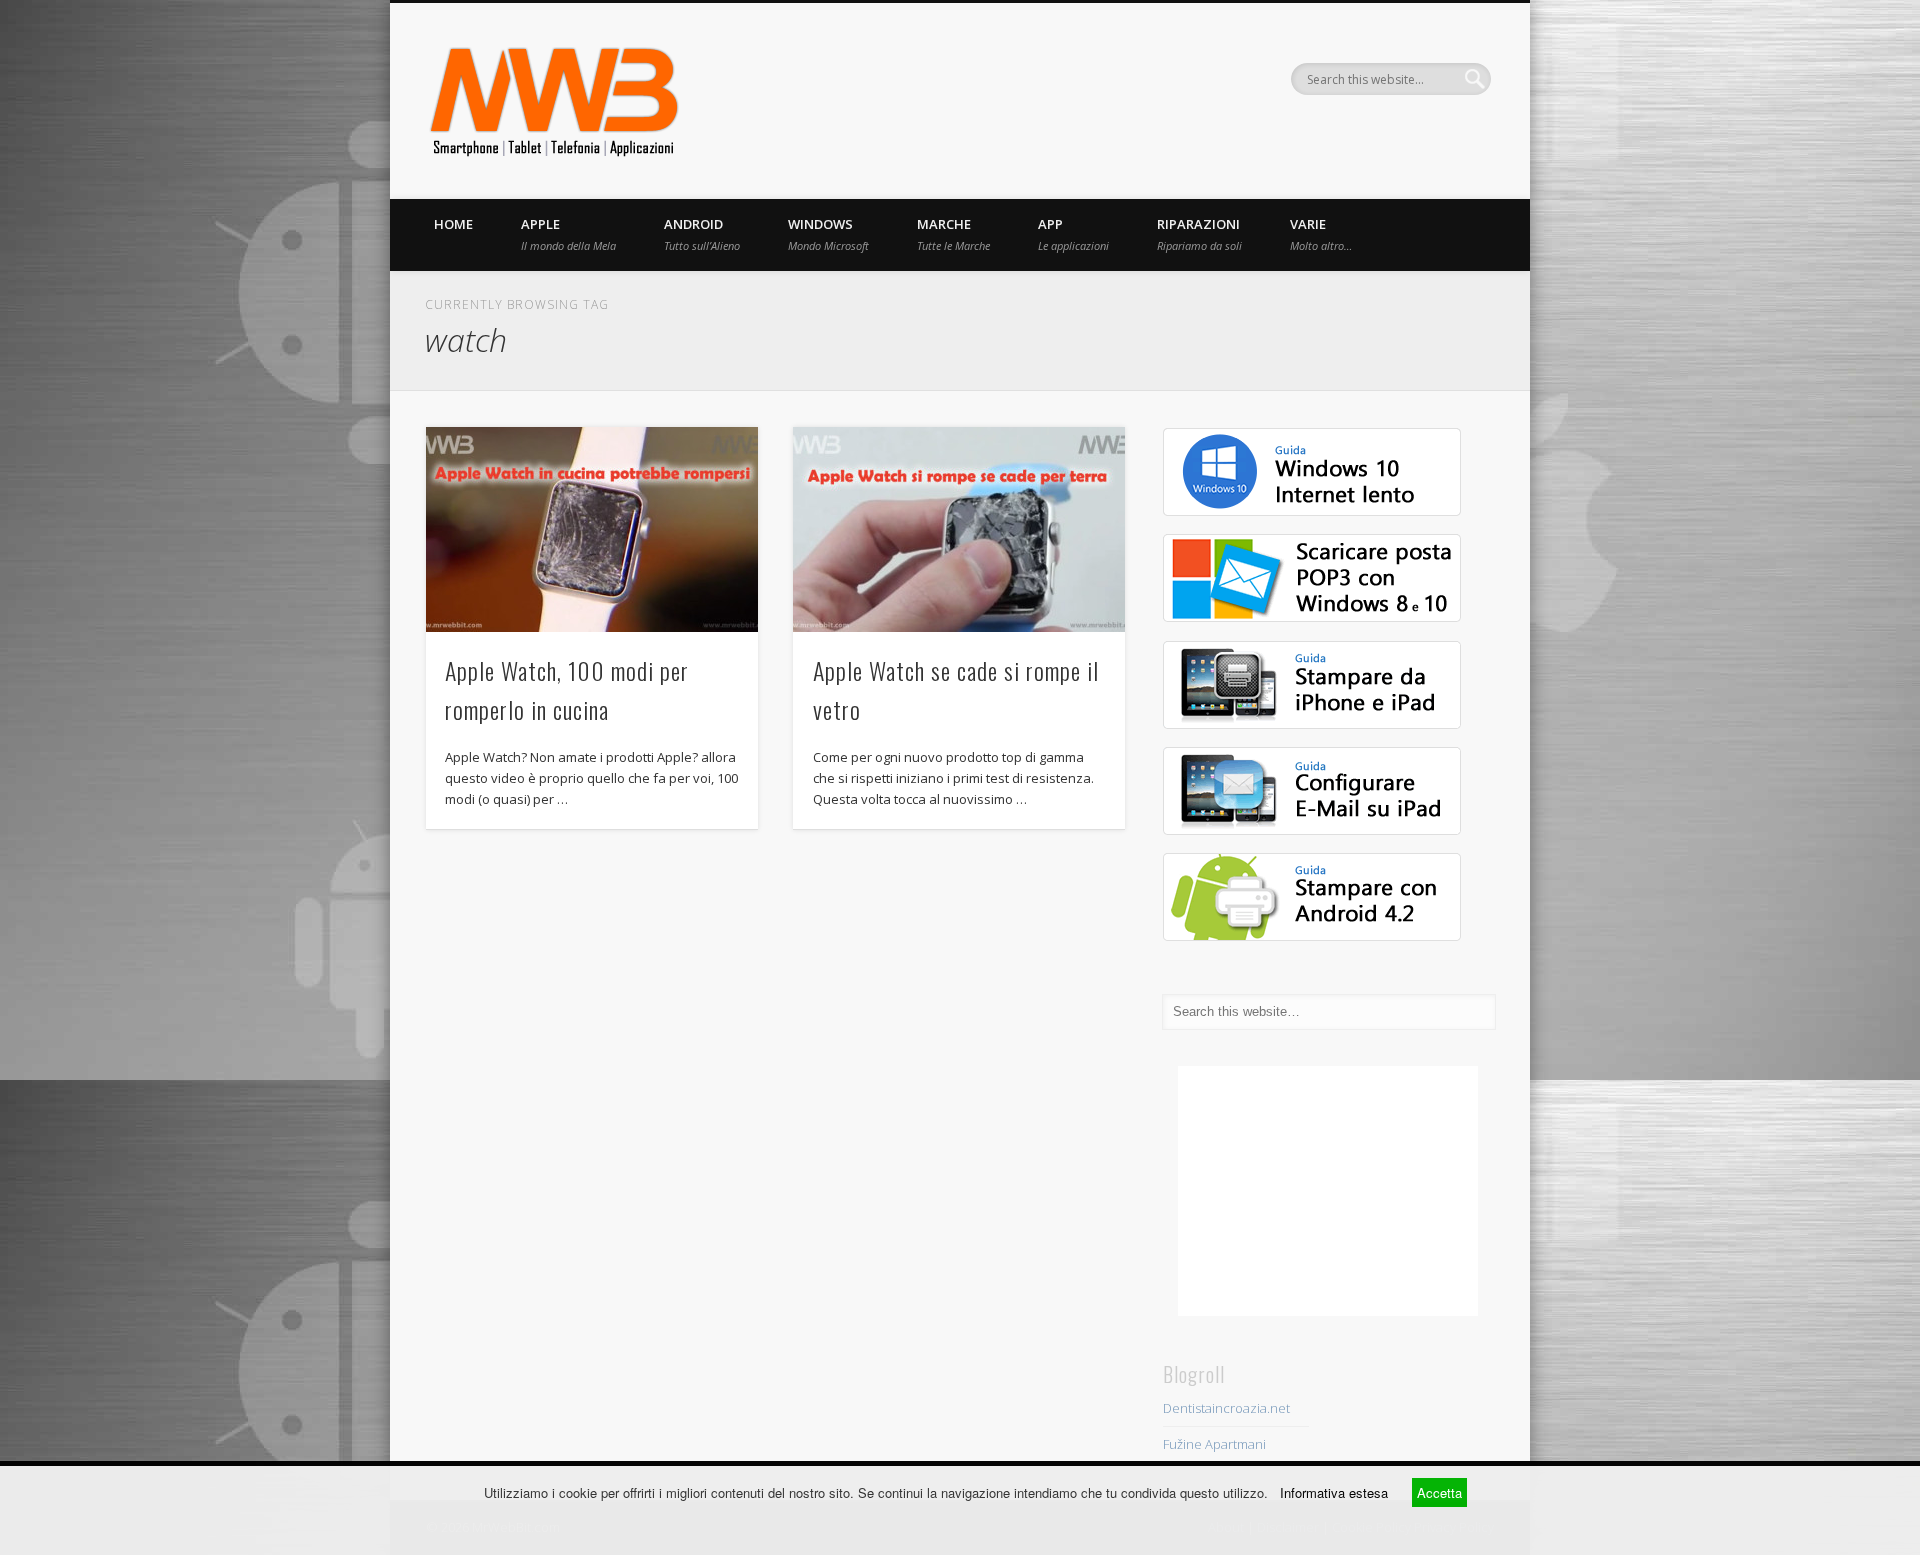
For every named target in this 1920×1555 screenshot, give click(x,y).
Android (702, 234)
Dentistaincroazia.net (1226, 1408)
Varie (1321, 234)
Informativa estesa (1334, 1492)
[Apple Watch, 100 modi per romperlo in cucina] (592, 529)
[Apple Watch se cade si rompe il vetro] (959, 529)
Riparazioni (1199, 234)
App (1073, 234)
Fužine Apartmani (1214, 1444)
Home (453, 224)
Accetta (1439, 1492)
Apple (568, 234)
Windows (828, 234)
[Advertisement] (1328, 1191)
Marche (953, 234)
